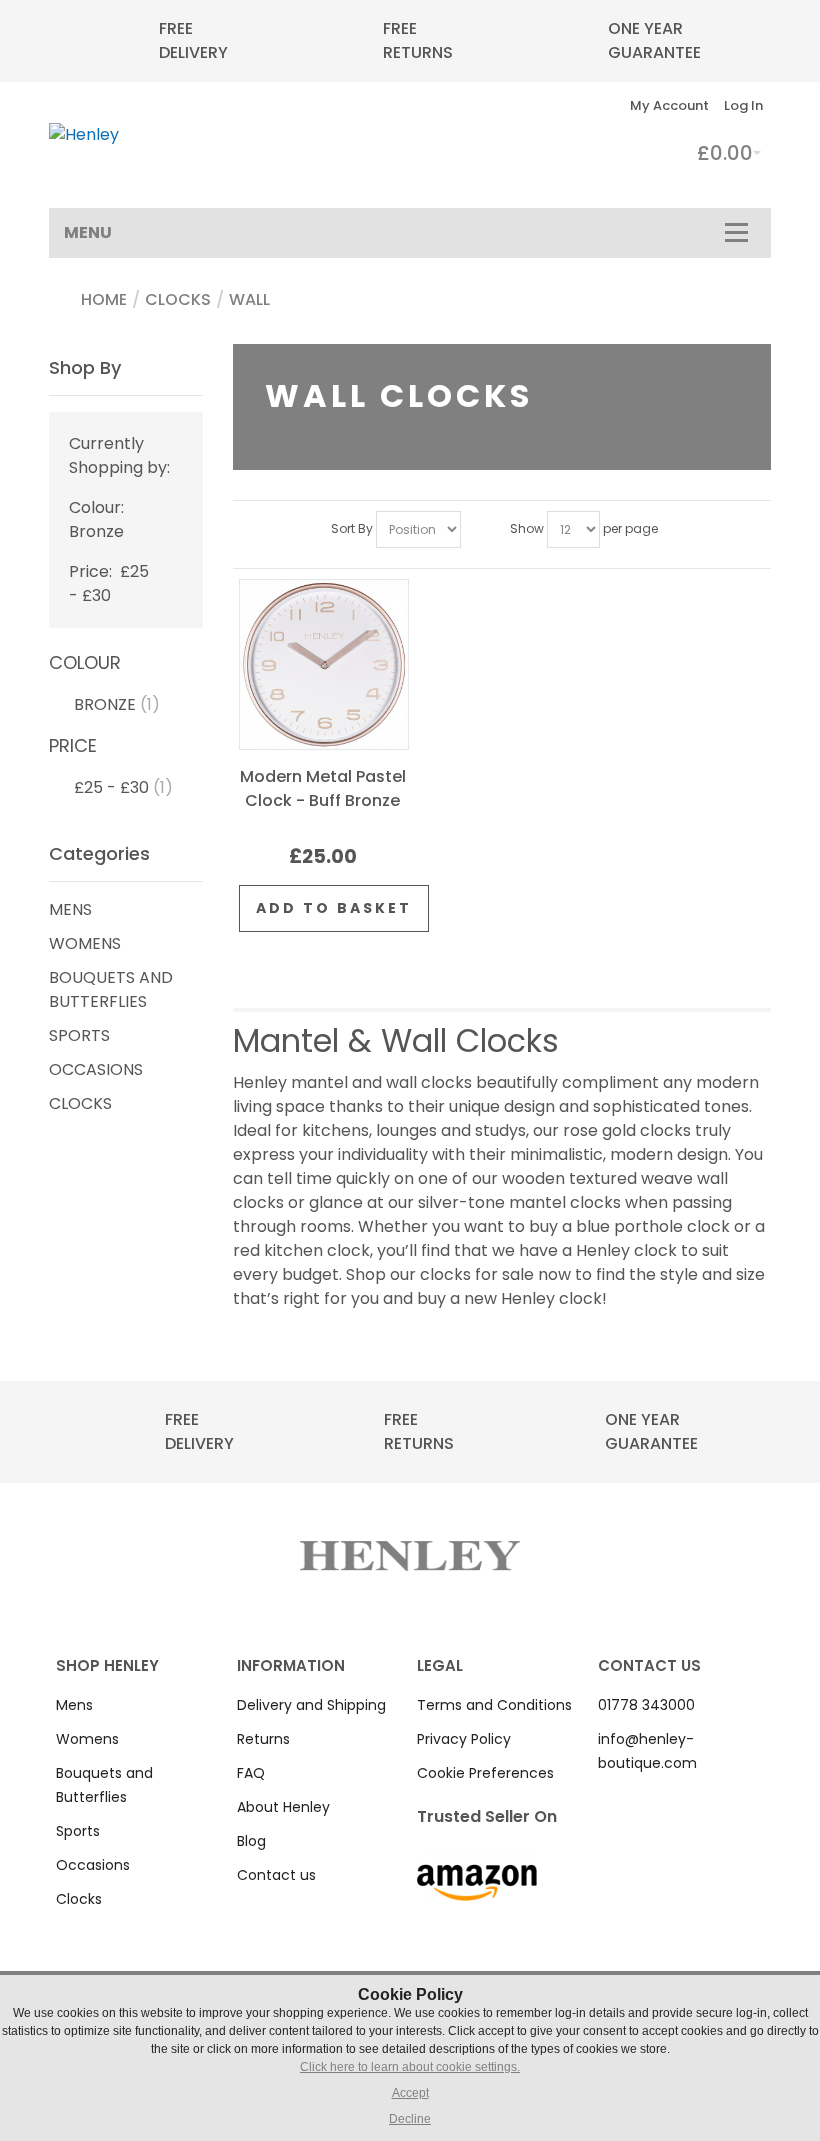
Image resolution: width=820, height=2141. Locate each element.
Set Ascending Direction (479, 530)
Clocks (178, 299)
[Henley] (84, 135)
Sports (79, 1035)
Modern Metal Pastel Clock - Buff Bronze (323, 788)
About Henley (283, 1807)
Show (527, 528)
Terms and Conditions (494, 1705)
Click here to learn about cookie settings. (410, 2067)
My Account (669, 105)
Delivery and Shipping (311, 1705)
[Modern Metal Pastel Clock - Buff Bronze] (323, 664)
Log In (743, 105)
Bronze (105, 704)
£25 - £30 (111, 787)
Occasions (96, 1069)
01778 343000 (646, 1705)
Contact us (276, 1875)
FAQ (251, 1773)
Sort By (352, 528)
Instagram (635, 1801)
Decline (410, 2119)
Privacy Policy (464, 1739)
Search (567, 105)
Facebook (609, 1801)
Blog (251, 1841)
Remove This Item (170, 507)
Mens (70, 909)
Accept (410, 2093)
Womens (85, 943)
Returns (263, 1739)
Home (104, 299)
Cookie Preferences (485, 1773)
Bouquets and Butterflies (111, 989)
